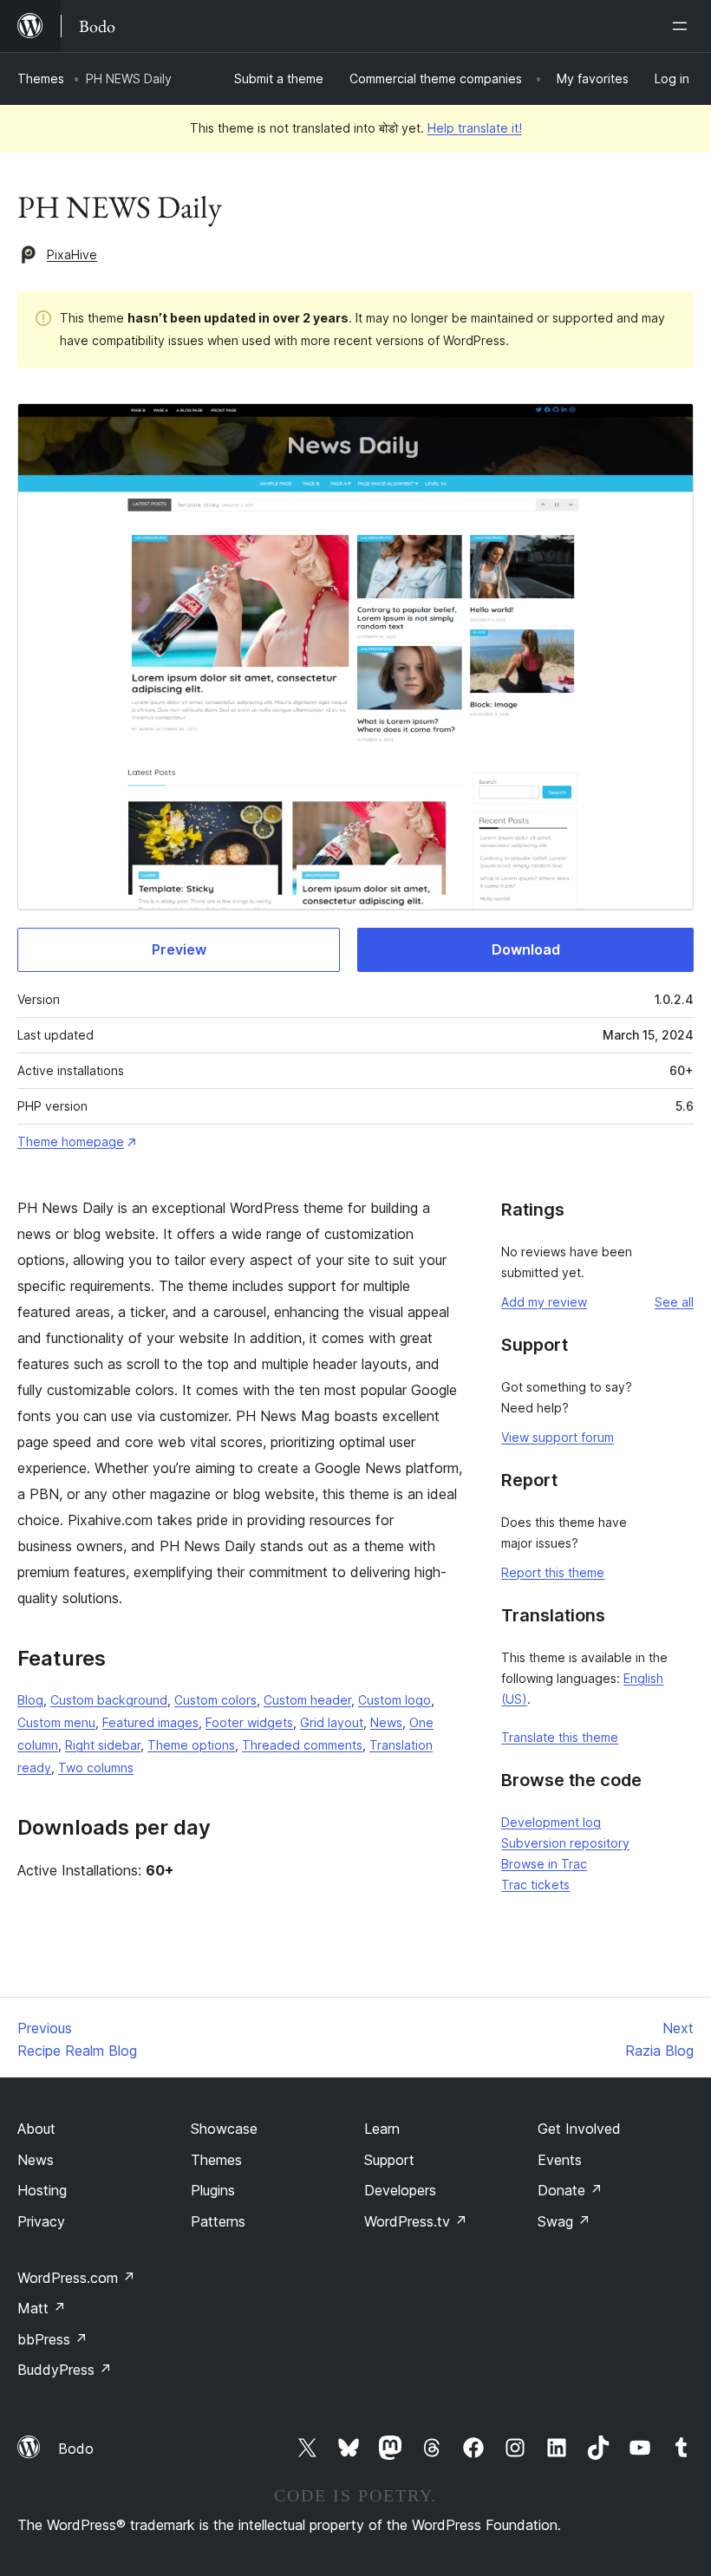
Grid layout (332, 1722)
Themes (41, 78)
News (386, 1722)
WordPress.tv (416, 2221)
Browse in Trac (544, 1864)
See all (674, 1302)
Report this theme (553, 1572)
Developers (400, 2190)
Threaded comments (302, 1745)
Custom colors (215, 1700)
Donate (570, 2190)
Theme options (191, 1745)
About (36, 2129)
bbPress (52, 2339)
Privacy (41, 2221)
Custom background (109, 1700)
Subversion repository (565, 1843)
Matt (42, 2308)
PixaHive (72, 254)
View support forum (558, 1437)
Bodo (76, 2449)
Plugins (213, 2190)
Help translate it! (475, 128)
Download (526, 949)
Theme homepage (71, 1141)
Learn (382, 2129)
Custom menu (56, 1722)
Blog (30, 1700)
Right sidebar (103, 1745)
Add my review (544, 1302)
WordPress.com (76, 2278)
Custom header (307, 1700)
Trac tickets (535, 1885)
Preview (179, 949)
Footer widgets (249, 1722)
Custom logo (395, 1700)
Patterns (218, 2221)
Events (560, 2160)
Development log (551, 1822)
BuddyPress (65, 2370)
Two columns (96, 1767)
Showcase (224, 2129)
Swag (564, 2221)
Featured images (150, 1722)
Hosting (42, 2190)
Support (389, 2160)
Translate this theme (560, 1737)
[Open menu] (683, 26)
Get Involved (579, 2129)
